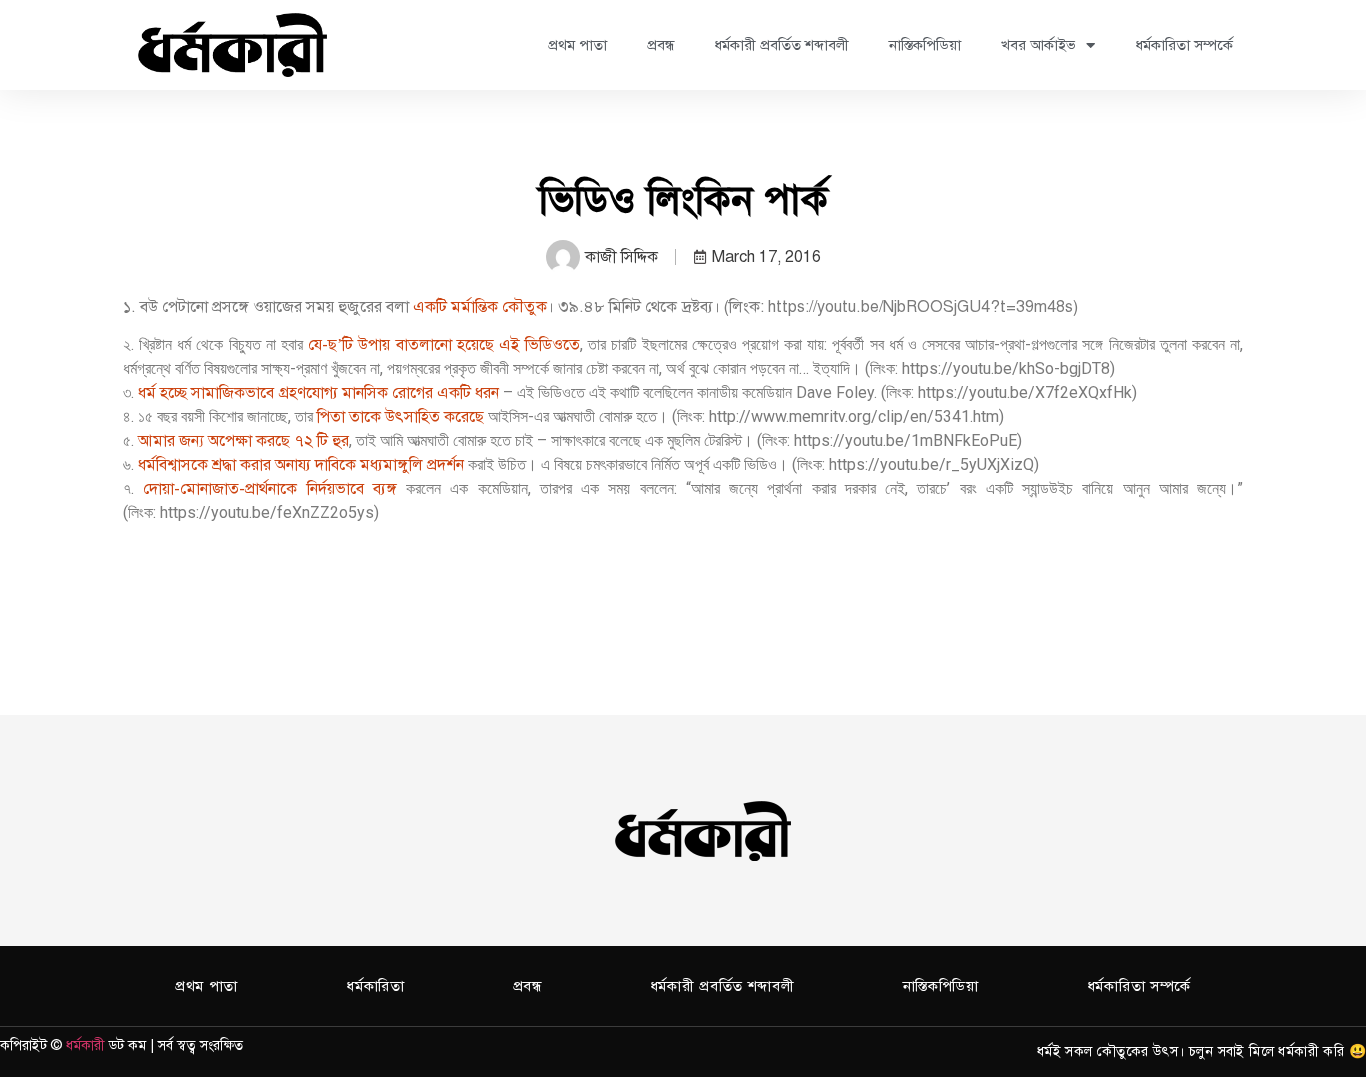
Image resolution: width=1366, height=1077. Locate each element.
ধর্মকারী (85, 1045)
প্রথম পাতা (577, 45)
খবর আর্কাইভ (1038, 45)
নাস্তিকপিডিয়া (925, 45)
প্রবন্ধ (660, 45)
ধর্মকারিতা (375, 986)
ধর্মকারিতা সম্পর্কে (1184, 45)
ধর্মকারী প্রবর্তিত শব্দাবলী (781, 45)
